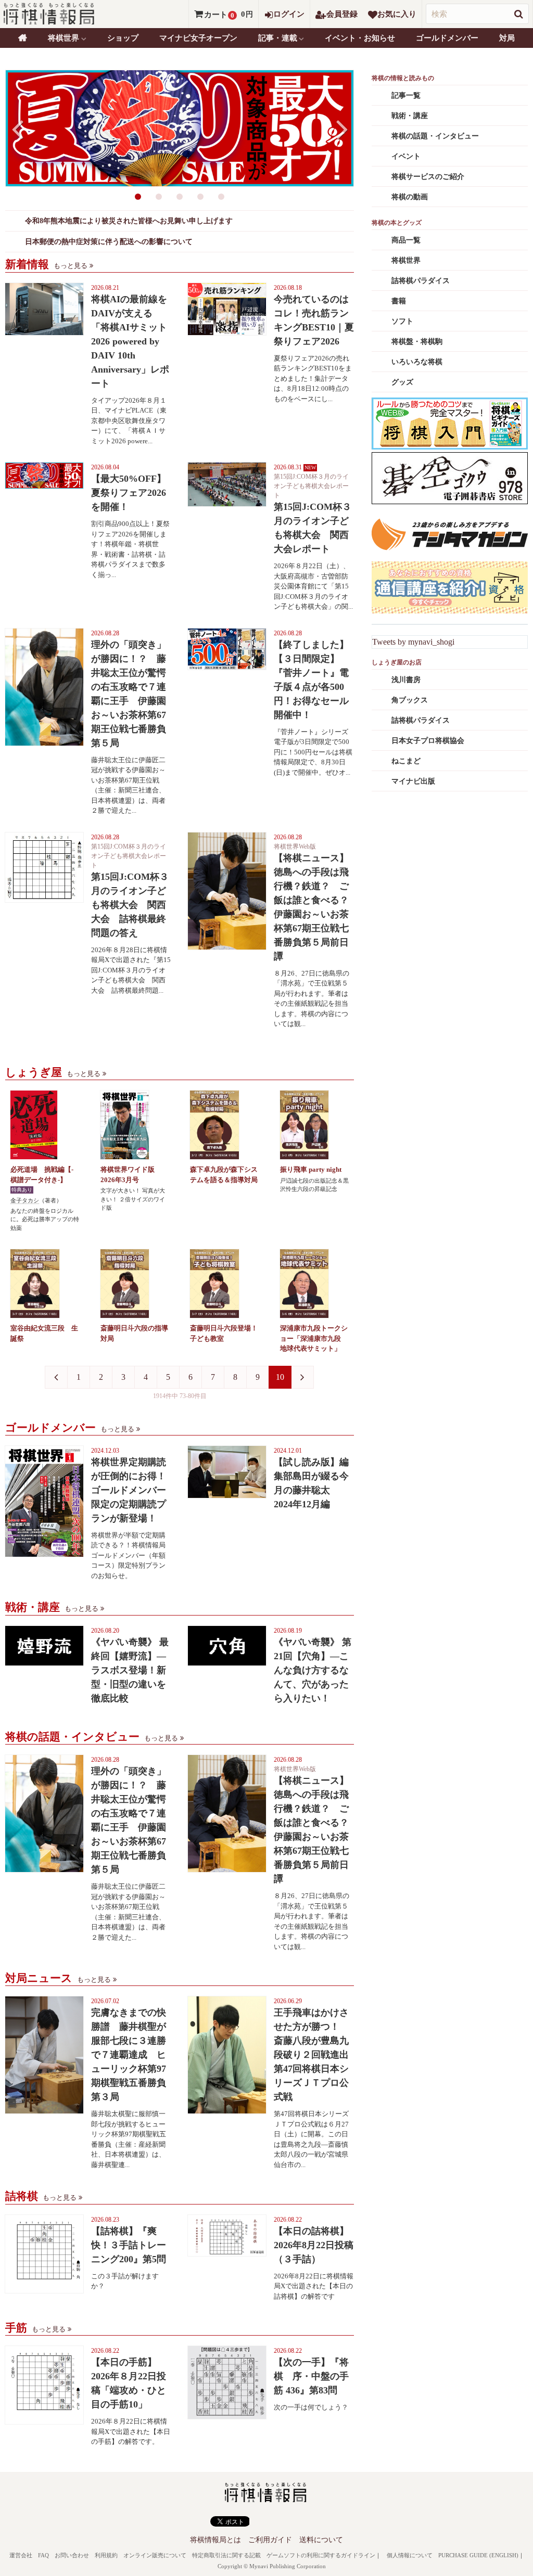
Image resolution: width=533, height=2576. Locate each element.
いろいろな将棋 (417, 362)
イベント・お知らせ (360, 38)
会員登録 (342, 14)
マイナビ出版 (413, 781)
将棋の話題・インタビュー (435, 136)
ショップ (123, 38)
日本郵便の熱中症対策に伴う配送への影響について (109, 242)
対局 (507, 38)
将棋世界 (406, 260)
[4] (200, 197)
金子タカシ (25, 1200)
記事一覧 (406, 95)
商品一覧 (406, 240)
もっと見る (71, 266)
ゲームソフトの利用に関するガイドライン (321, 2555)
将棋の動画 (410, 197)
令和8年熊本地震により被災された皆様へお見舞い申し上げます (129, 221)
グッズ (402, 382)
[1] (138, 197)
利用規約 (106, 2555)
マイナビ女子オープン (198, 38)
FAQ (43, 2555)
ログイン (289, 14)
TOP (23, 38)
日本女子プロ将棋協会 (428, 741)
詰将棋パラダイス (421, 281)
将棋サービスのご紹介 (428, 177)
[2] (159, 197)
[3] (180, 197)
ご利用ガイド (270, 2540)
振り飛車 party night (311, 1169)
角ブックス (410, 700)
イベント (406, 156)
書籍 (399, 301)
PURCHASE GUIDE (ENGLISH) (478, 2555)
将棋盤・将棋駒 (417, 342)
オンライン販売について (155, 2555)
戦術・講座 (410, 116)
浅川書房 (406, 680)
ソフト (402, 321)
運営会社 (21, 2555)
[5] (221, 197)
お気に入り (397, 14)
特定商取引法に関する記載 (226, 2555)
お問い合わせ (72, 2555)
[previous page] (56, 1377)
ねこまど (406, 761)
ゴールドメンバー (447, 38)
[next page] (302, 1377)
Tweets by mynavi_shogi (413, 642)
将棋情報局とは (215, 2540)
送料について (321, 2540)
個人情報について (410, 2555)
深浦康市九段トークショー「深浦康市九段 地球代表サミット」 (314, 1338)
